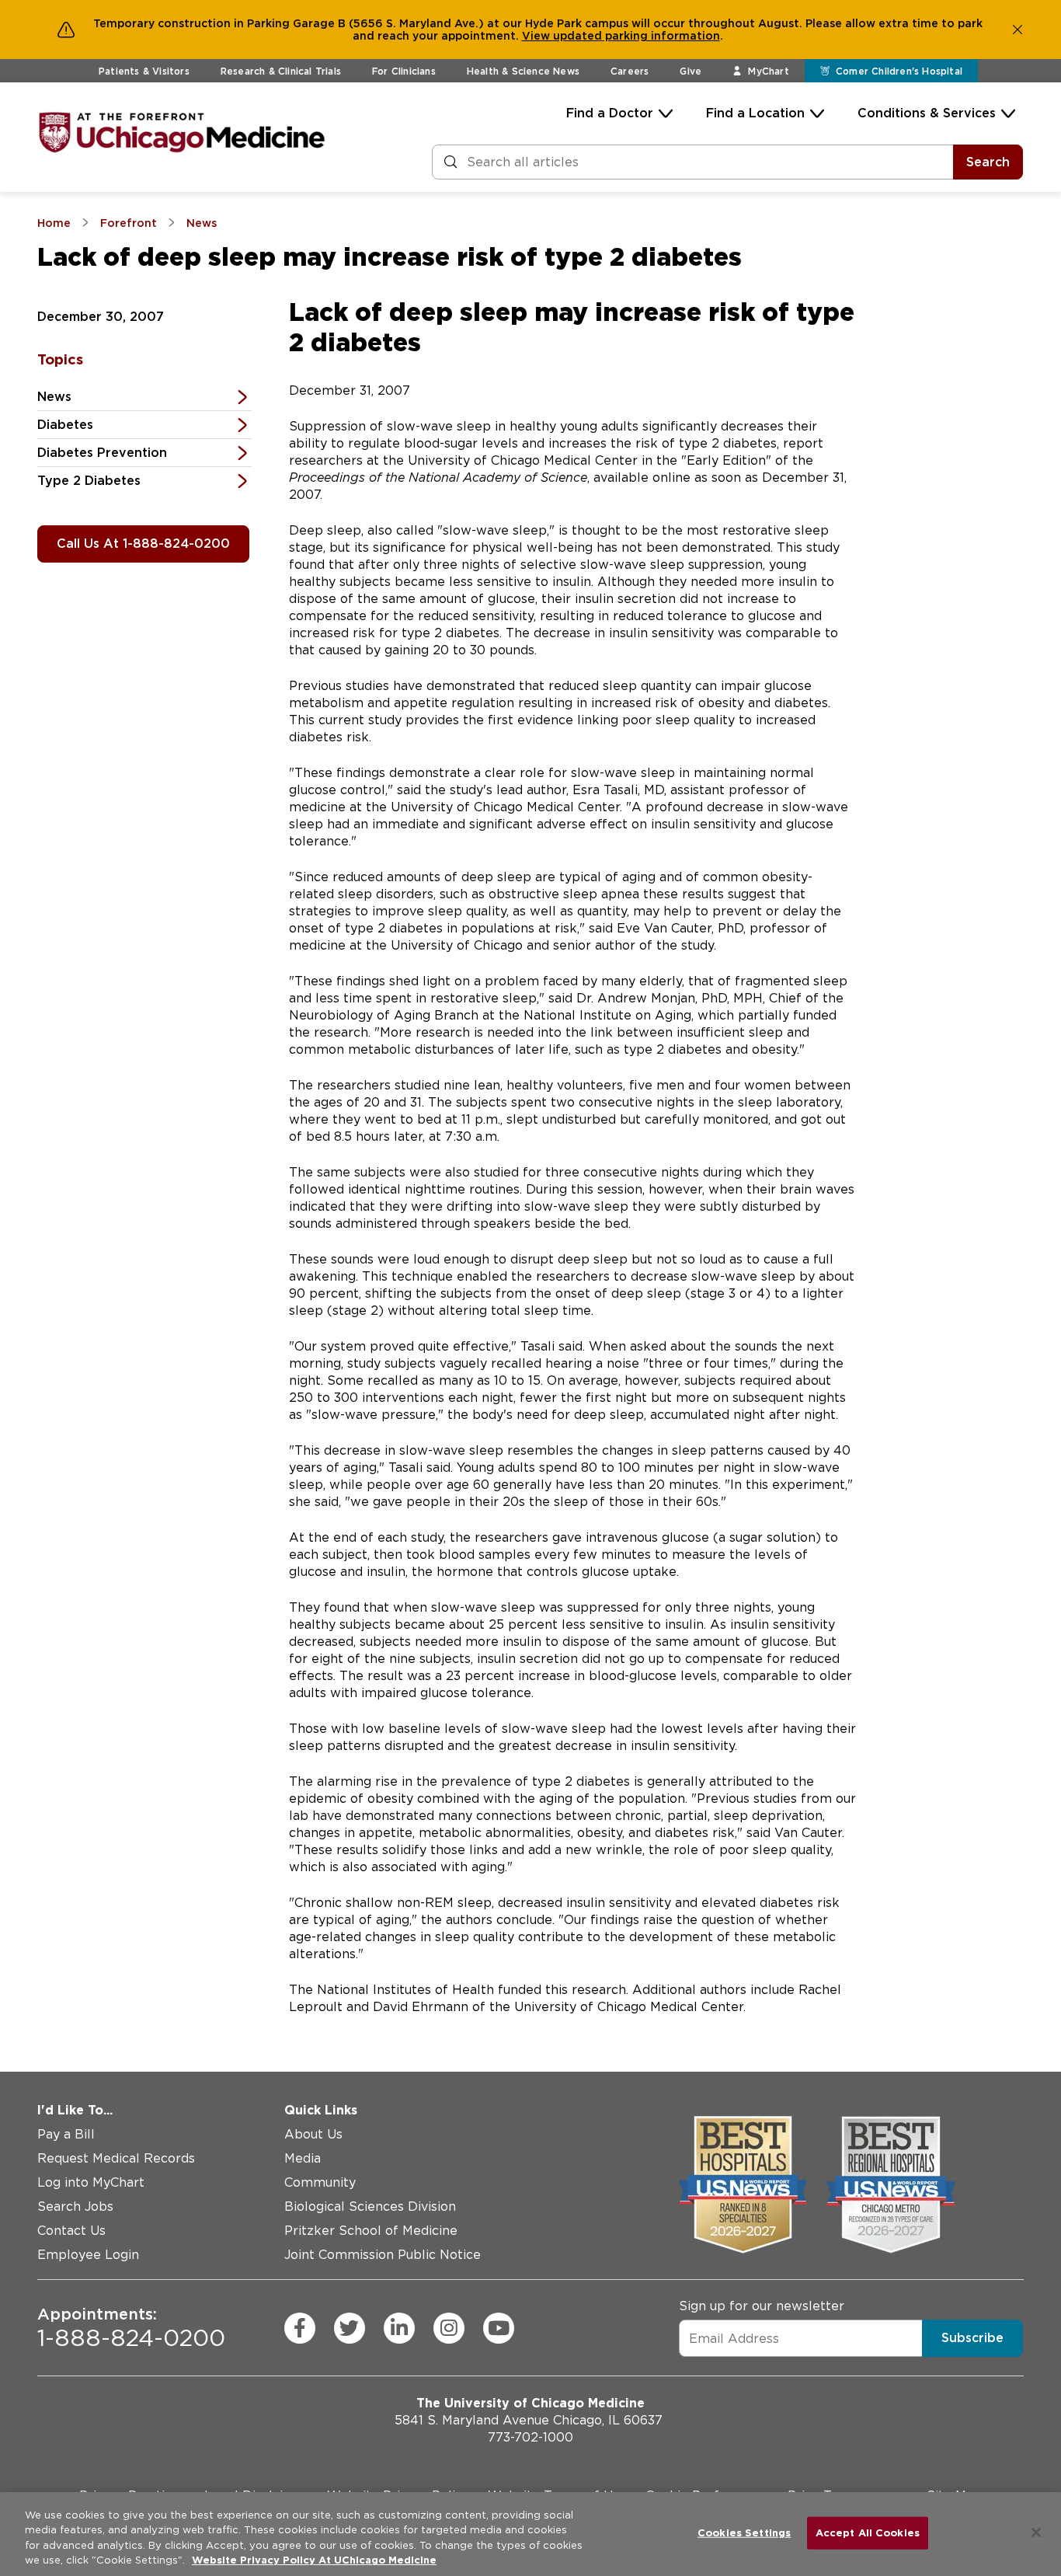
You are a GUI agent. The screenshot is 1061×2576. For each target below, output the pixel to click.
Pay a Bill (66, 2134)
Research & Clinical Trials (281, 71)
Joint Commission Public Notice (383, 2255)
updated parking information (637, 36)
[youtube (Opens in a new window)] (499, 2328)
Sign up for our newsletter (762, 2306)
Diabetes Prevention (102, 453)
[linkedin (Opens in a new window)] (399, 2328)
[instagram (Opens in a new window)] (449, 2328)
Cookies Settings (744, 2533)
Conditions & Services (927, 113)
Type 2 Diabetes (89, 481)
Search (988, 162)
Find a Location (755, 113)
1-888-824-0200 (131, 2328)
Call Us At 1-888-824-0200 (143, 544)
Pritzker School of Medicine (371, 2231)
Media (303, 2158)
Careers (630, 71)
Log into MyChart (91, 2182)
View (537, 36)
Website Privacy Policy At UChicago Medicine (314, 2560)
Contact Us (71, 2231)
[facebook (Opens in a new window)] (300, 2328)
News (54, 397)
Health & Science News (523, 71)
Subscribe (972, 2338)
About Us (313, 2134)
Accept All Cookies (868, 2533)
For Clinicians (404, 71)
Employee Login (88, 2255)
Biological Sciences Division (370, 2207)
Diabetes (65, 425)
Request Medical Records (116, 2158)
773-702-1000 (530, 2437)
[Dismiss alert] (1018, 30)
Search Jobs (75, 2207)
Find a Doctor (610, 113)
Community (320, 2182)
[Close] (1036, 2532)
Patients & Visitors (144, 71)
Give (691, 71)
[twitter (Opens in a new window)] (350, 2328)
